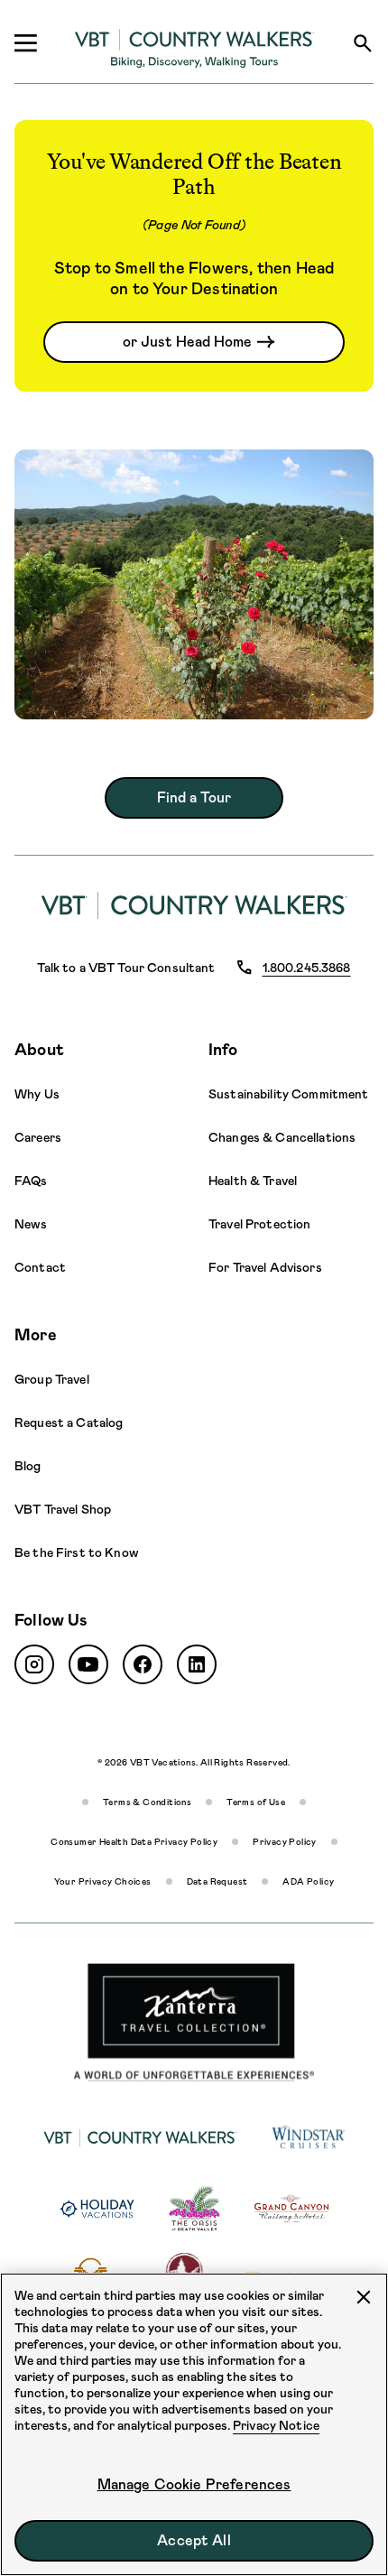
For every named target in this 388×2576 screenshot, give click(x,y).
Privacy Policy (285, 1842)
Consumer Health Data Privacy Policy (134, 1842)
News (31, 1224)
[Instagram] (34, 1664)
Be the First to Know (77, 1552)
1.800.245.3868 (307, 968)
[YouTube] (88, 1664)
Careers (38, 1137)
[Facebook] (143, 1664)
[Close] (364, 2297)
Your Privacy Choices (103, 1881)
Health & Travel (253, 1181)
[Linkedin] (197, 1664)
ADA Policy (308, 1881)
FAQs (31, 1181)
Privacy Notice (276, 2425)
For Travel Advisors (265, 1267)
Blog (28, 1466)
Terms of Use (256, 1802)
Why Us (37, 1094)
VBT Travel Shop (63, 1509)
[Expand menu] (25, 43)
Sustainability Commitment (289, 1094)
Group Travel (52, 1379)
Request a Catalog (69, 1422)
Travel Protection (259, 1224)
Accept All (194, 2540)
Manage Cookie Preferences (194, 2484)
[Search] (363, 43)
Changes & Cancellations (282, 1137)
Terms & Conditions (147, 1802)
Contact (40, 1267)
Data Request (217, 1881)
